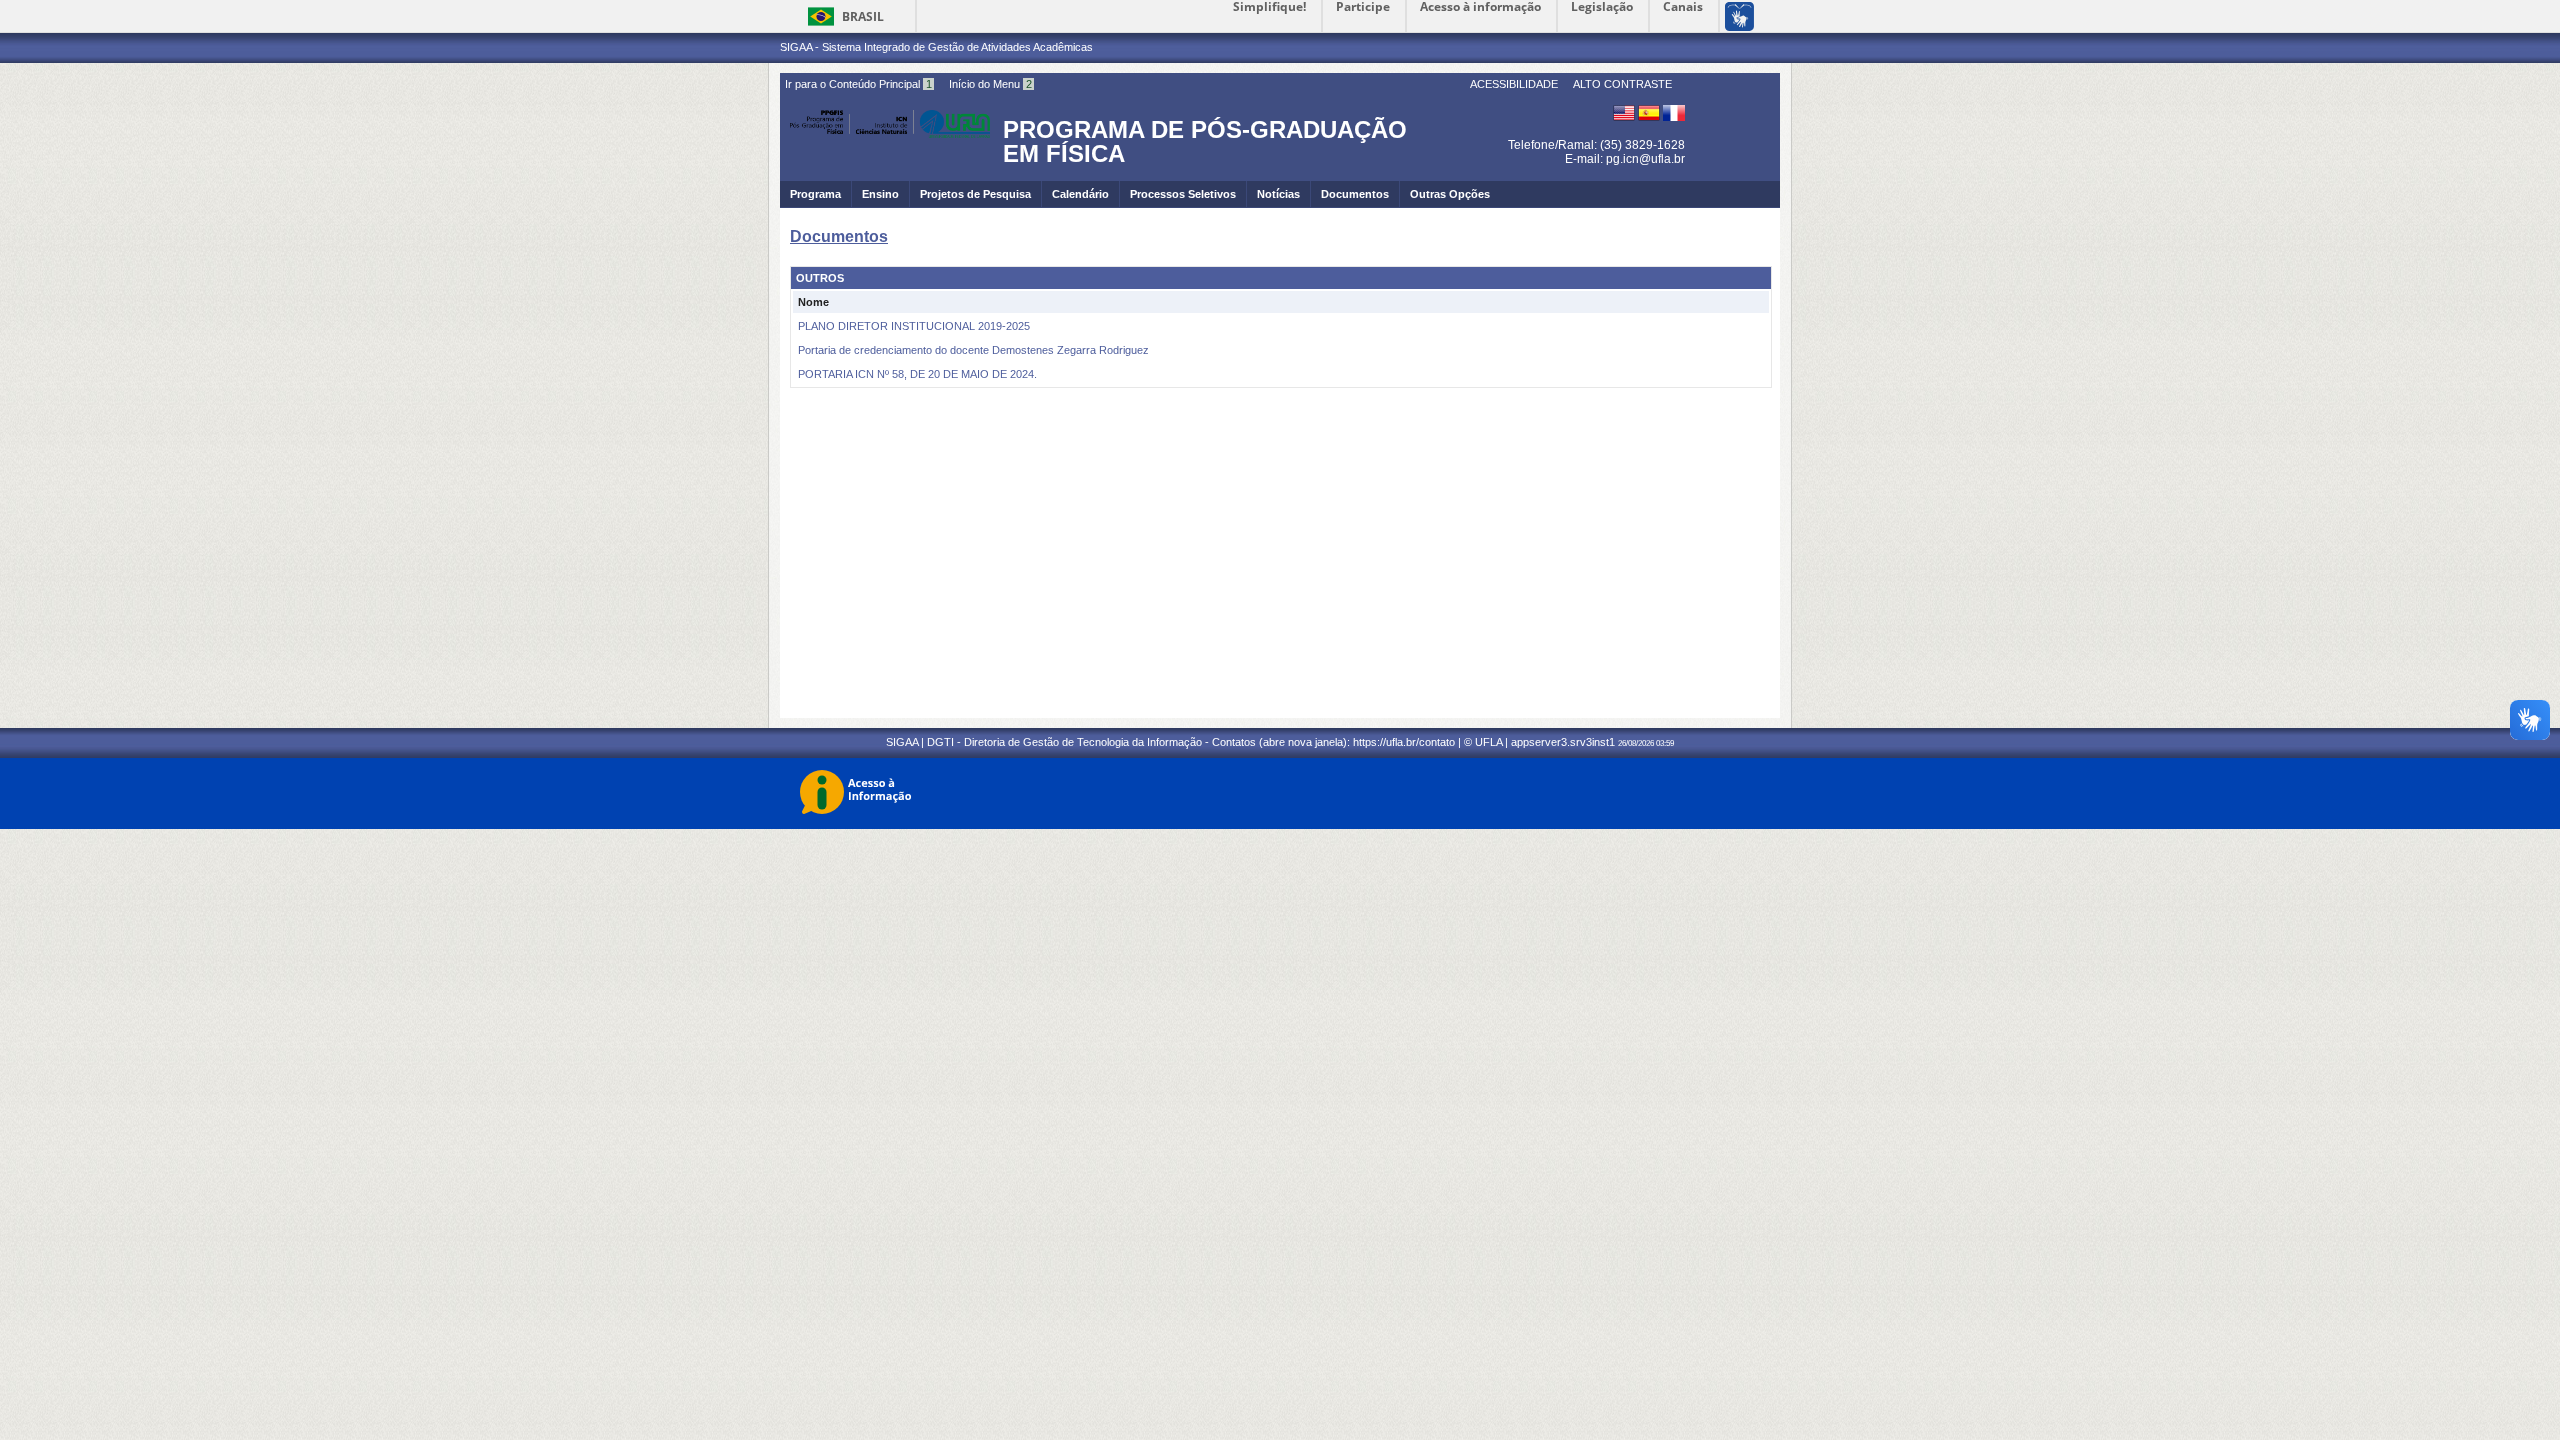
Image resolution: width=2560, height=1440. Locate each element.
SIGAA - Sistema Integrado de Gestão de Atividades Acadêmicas (936, 47)
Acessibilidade (1514, 84)
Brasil (863, 16)
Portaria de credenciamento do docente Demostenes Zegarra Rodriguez (973, 350)
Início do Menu (990, 84)
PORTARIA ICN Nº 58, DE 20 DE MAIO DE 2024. (917, 374)
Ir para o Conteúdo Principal (858, 84)
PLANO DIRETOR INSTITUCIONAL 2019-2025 (914, 326)
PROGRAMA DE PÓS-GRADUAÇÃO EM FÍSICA (1205, 141)
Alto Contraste (1622, 84)
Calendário (1080, 194)
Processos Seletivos (1183, 194)
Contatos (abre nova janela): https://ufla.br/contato (1333, 742)
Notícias (1278, 194)
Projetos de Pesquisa (975, 194)
